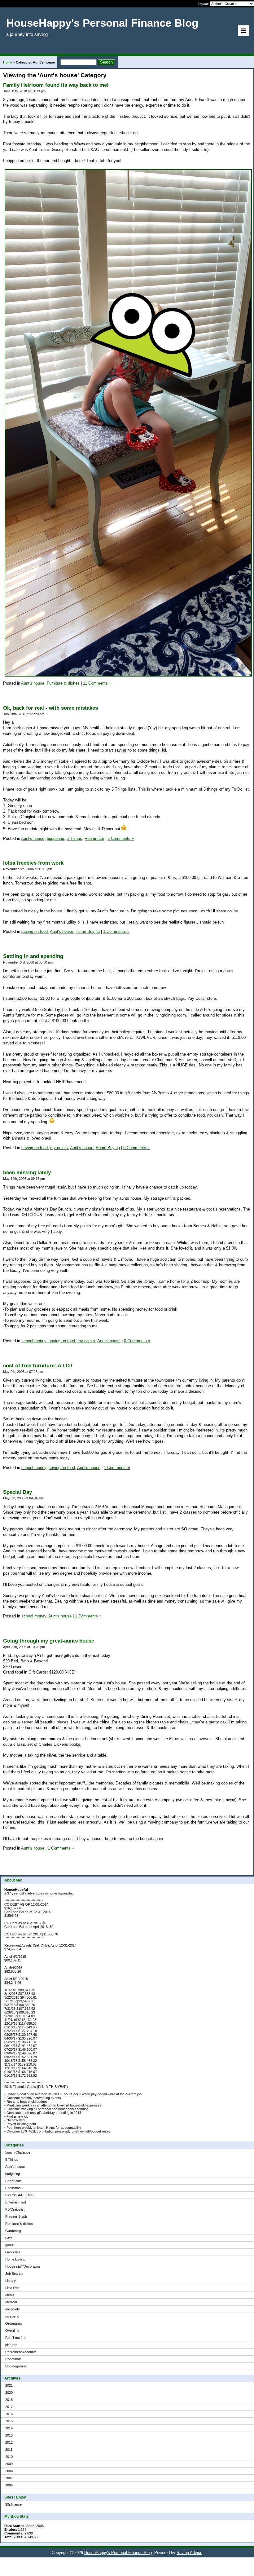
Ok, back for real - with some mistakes (50, 708)
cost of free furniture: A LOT (38, 1366)
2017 (9, 2407)
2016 (9, 2414)
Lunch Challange (18, 2152)
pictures (11, 2345)
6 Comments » (121, 838)
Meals (10, 2295)
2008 (9, 2471)
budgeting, (56, 838)
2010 (9, 2457)
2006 (9, 2485)
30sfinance (13, 2504)
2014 (9, 2428)
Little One (12, 2288)
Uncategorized (16, 2366)
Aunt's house (15, 2167)
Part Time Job (16, 2338)
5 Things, (75, 838)
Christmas (13, 2188)
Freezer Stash (16, 2217)
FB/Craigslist (15, 2209)
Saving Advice (189, 2553)
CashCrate (13, 2181)
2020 (9, 2393)
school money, (34, 1341)
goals (9, 2245)
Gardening (13, 2231)
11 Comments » (97, 683)
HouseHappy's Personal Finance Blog (118, 2553)
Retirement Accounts (21, 2352)
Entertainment (16, 2202)
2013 (9, 2435)
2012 (9, 2442)
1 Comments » (116, 931)
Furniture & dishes (19, 2224)
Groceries (13, 2252)
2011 (9, 2450)
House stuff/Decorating (23, 2266)
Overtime (12, 2331)
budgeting (13, 2174)
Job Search (14, 2274)
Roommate (13, 2359)
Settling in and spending (33, 956)
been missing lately (27, 1173)
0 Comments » (136, 1148)
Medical (11, 2302)
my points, (60, 1148)
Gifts (9, 2238)
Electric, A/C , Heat (19, 2195)
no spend (12, 2316)
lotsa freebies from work (33, 863)
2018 (9, 2400)
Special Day (18, 1492)
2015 (9, 2421)
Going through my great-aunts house (49, 1641)
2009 (9, 2464)
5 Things (12, 2159)
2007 (9, 2478)
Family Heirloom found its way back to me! (56, 85)
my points (13, 2309)
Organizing (13, 2323)
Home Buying (15, 2259)
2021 (9, 2385)
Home (8, 62)
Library (11, 2281)
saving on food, (35, 931)
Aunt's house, (33, 683)
